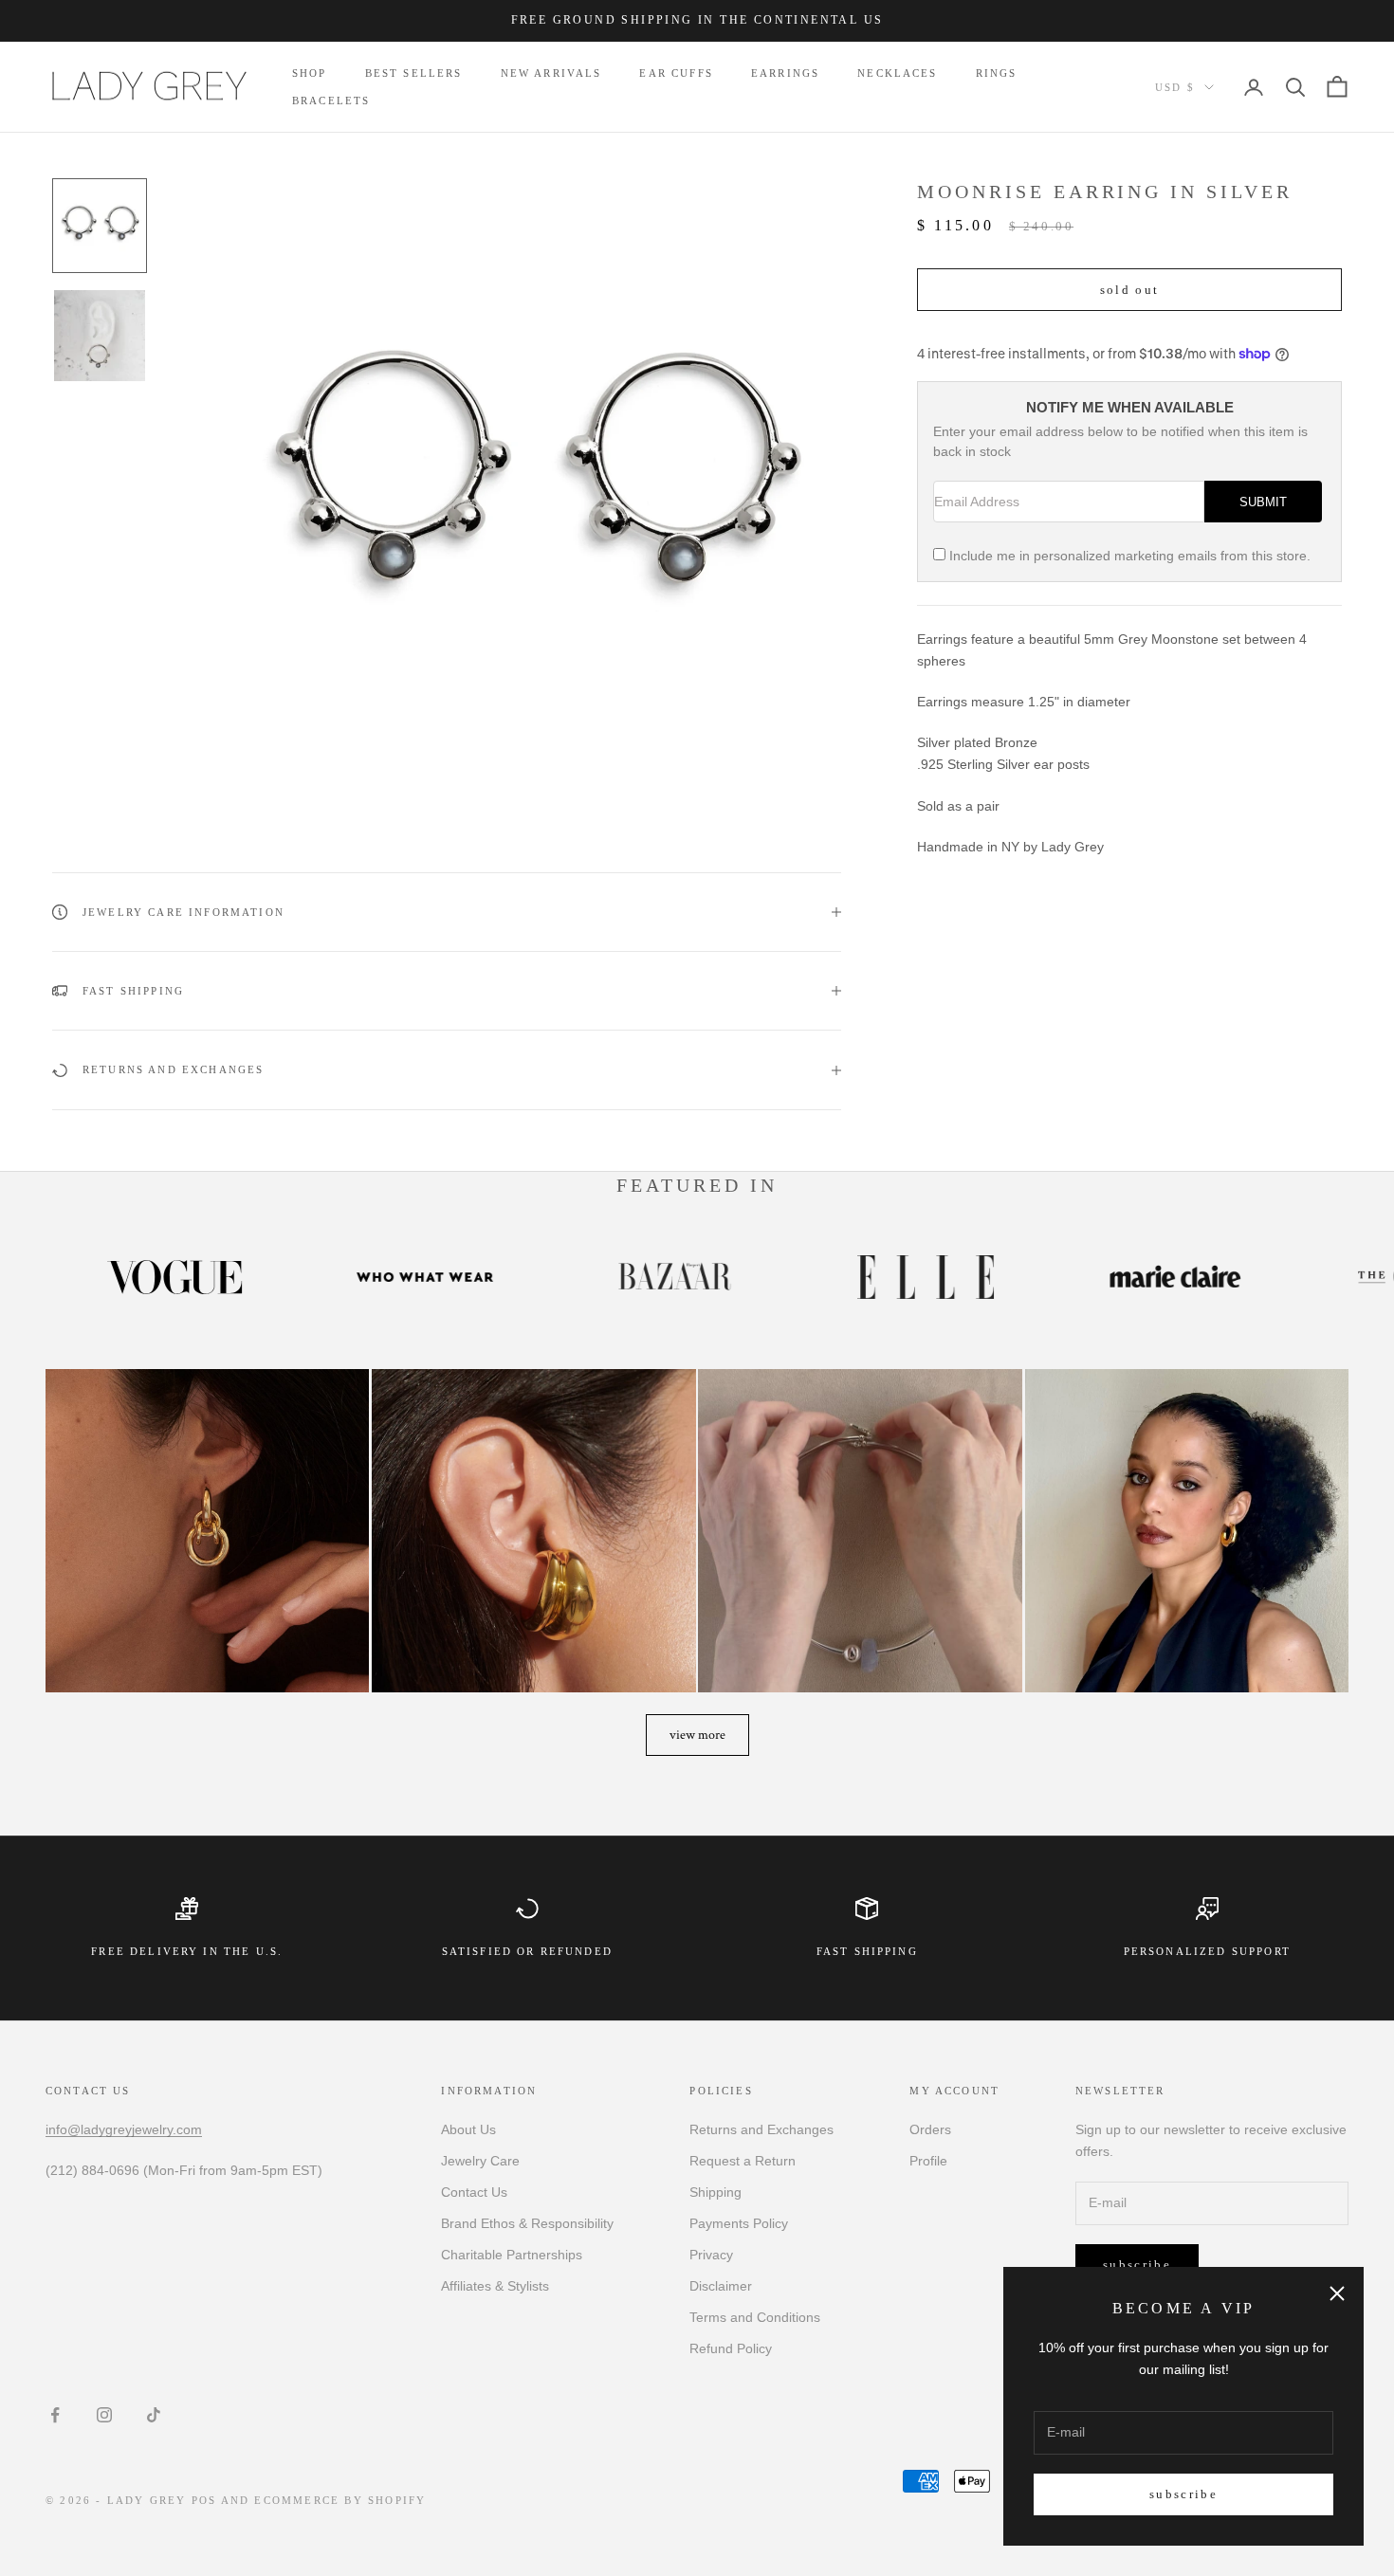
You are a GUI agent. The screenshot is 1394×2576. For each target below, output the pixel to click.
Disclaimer (721, 2286)
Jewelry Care (480, 2161)
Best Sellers (414, 73)
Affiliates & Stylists (495, 2286)
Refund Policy (731, 2348)
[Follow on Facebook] (55, 2415)
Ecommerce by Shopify (340, 2500)
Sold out (1130, 290)
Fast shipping (867, 1951)
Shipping (715, 2192)
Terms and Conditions (755, 2317)
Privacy (711, 2255)
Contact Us (474, 2192)
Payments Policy (739, 2223)
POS (204, 2500)
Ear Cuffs (676, 73)
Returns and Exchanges (761, 2129)
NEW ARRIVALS (551, 73)
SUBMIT (1263, 502)
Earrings (785, 73)
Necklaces (897, 73)
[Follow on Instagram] (104, 2415)
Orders (930, 2129)
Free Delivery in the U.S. (187, 1951)
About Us (468, 2129)
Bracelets (331, 100)
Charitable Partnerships (512, 2255)
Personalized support (1207, 1951)
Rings (997, 73)
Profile (928, 2161)
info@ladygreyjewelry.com (124, 2129)
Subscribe (1183, 2494)
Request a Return (743, 2161)
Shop (310, 73)
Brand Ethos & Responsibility (527, 2223)
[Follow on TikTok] (154, 2415)
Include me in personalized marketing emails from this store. (1130, 556)
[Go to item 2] (100, 336)
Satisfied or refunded (527, 1951)
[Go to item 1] (100, 226)
